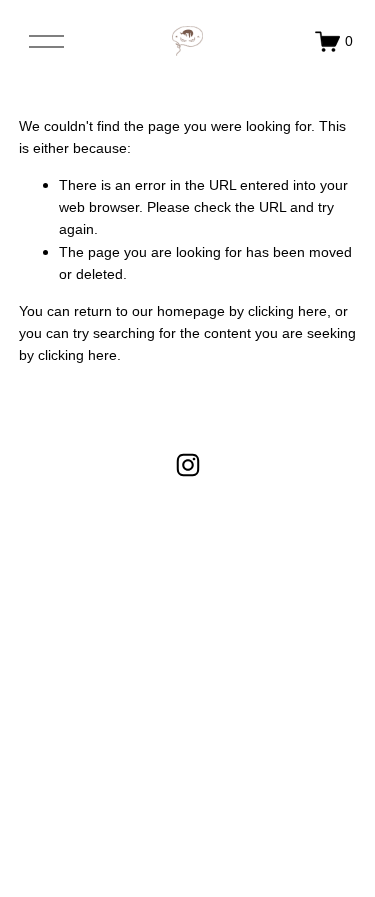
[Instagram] (188, 465)
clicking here (287, 311)
